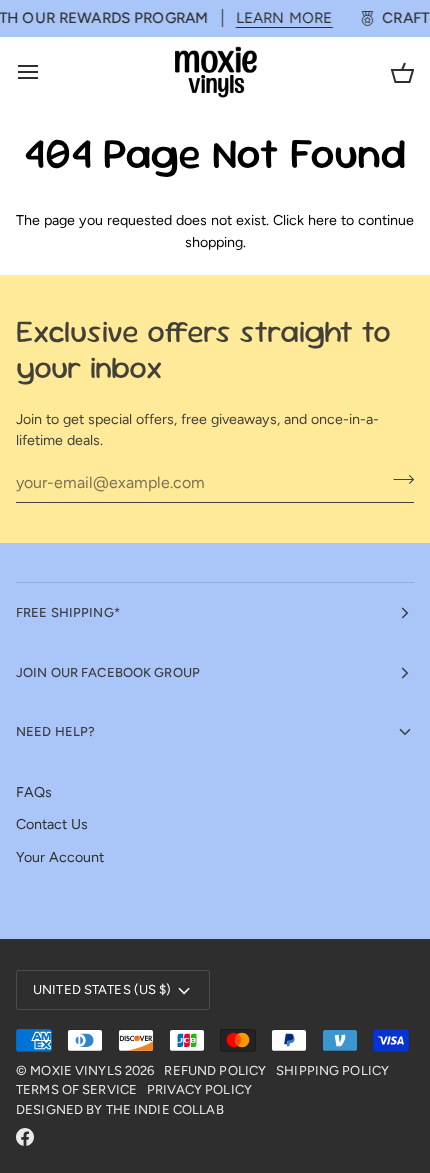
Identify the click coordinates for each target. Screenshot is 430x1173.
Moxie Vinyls (76, 1070)
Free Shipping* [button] (68, 612)
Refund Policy (215, 1070)
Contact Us (52, 824)
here (322, 220)
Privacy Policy (199, 1089)
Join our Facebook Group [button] (108, 672)
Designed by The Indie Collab (120, 1109)
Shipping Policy (332, 1070)
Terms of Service (76, 1089)
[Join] (397, 480)
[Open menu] (46, 72)
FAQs (34, 792)
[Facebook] (25, 1137)
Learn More (276, 18)
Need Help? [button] (55, 731)
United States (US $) (102, 989)
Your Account (60, 857)
